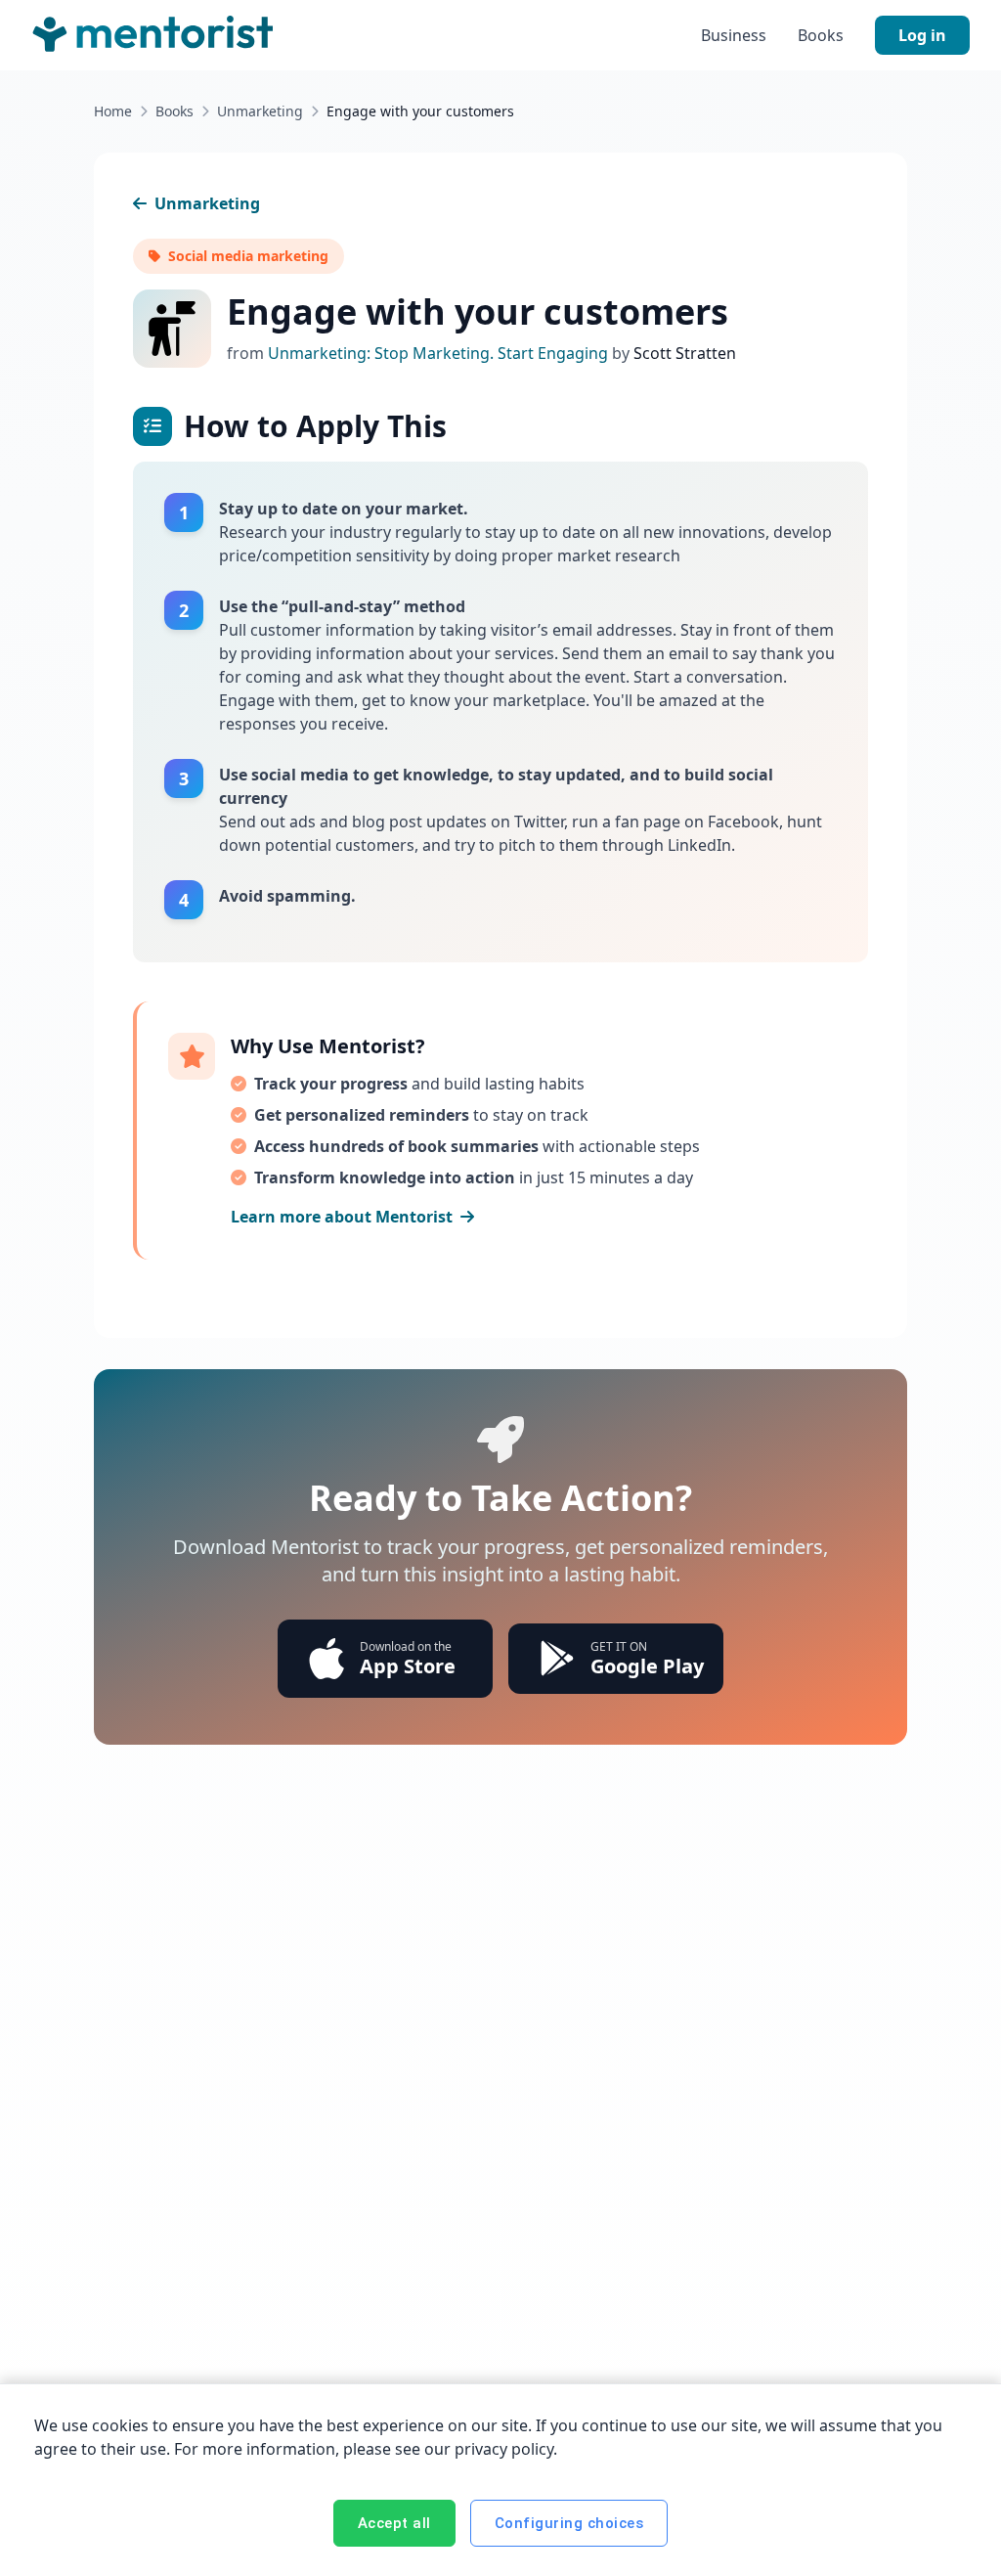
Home (113, 111)
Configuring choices (569, 2523)
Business (734, 35)
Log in (922, 35)
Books (821, 35)
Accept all (394, 2523)
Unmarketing (260, 111)
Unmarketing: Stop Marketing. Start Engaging (440, 353)
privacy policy (504, 2449)
